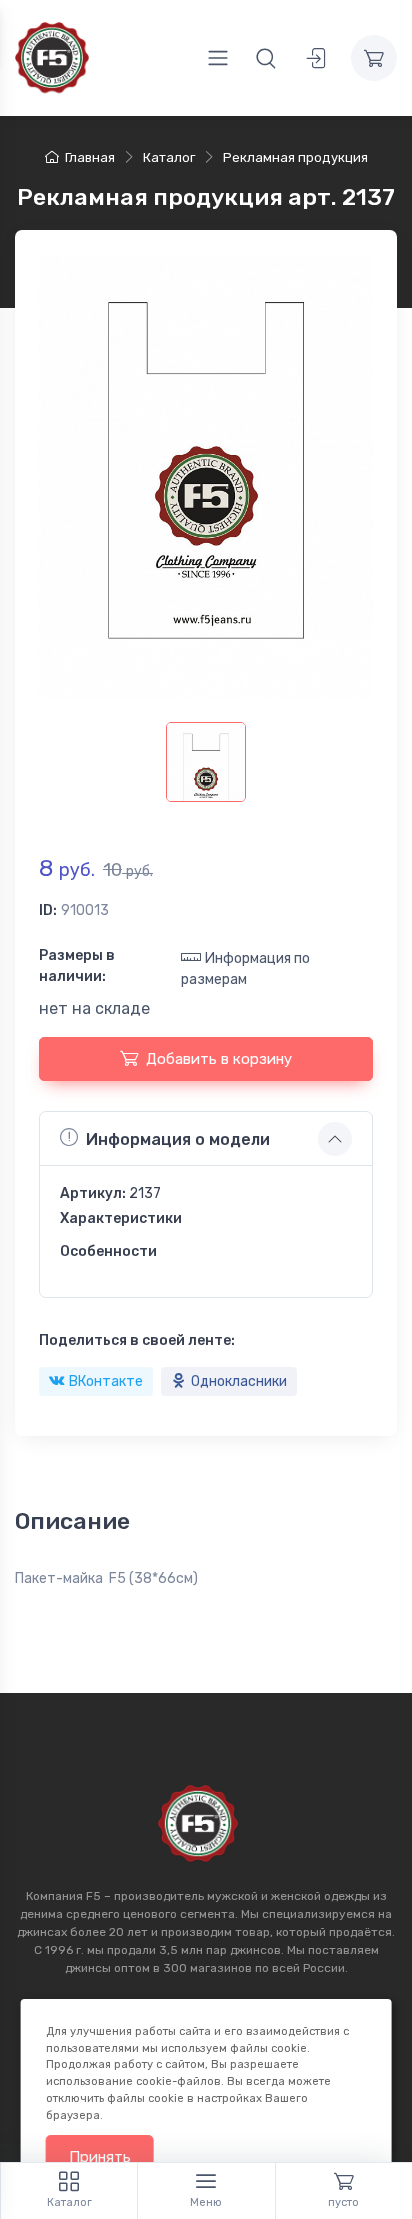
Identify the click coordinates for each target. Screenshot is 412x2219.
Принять (100, 2157)
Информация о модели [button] (178, 1139)
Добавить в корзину (219, 1059)
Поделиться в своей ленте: (137, 1340)
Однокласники (239, 1381)
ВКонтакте (106, 1381)
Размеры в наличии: (77, 966)
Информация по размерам (245, 969)
